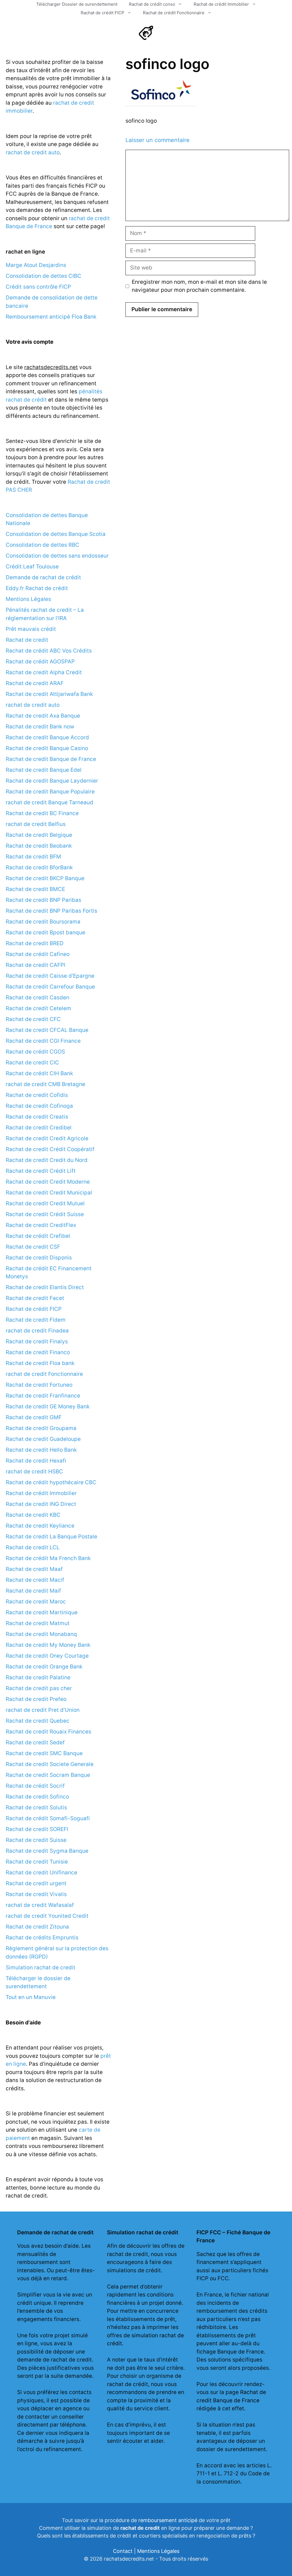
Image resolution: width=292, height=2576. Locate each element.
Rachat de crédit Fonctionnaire (174, 13)
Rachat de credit (27, 640)
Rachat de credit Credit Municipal (49, 1193)
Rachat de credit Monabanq (41, 1634)
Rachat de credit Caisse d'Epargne (50, 976)
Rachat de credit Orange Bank (44, 1667)
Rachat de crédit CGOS (35, 1052)
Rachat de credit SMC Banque (44, 1753)
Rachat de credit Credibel (39, 1128)
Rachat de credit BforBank (39, 867)
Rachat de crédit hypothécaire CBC (51, 1482)
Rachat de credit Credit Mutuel (45, 1203)
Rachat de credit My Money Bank (48, 1645)
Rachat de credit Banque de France (51, 759)
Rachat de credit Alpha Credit (44, 672)
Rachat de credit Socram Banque (48, 1775)
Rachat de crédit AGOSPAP (40, 662)
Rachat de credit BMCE (35, 889)
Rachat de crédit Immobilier (221, 4)
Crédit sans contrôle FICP (38, 287)
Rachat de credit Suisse (36, 1840)
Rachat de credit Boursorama (43, 922)
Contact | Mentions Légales (146, 2551)
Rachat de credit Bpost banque (45, 932)
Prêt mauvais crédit (31, 629)
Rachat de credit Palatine (38, 1677)
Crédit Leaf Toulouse (32, 567)
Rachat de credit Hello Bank (41, 1450)
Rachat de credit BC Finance (42, 813)
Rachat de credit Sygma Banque (47, 1851)
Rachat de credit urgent (36, 1883)
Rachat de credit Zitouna (37, 1927)
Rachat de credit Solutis (36, 1808)
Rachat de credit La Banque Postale (51, 1537)
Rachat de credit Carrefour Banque (50, 987)
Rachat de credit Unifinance (41, 1873)
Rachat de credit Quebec (38, 1721)
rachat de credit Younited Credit (47, 1916)
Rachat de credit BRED (35, 943)
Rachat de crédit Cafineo (38, 954)
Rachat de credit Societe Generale (50, 1764)
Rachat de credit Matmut (38, 1623)
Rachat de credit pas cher (39, 1688)
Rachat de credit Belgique (39, 835)
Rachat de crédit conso (152, 4)
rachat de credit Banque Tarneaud (49, 802)
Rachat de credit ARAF (35, 683)
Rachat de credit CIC (32, 1063)
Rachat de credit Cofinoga (39, 1106)
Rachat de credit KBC (33, 1515)
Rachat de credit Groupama (41, 1428)
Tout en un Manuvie (31, 1997)
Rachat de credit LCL (33, 1547)
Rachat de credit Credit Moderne (48, 1182)
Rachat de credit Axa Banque (43, 716)
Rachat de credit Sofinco (37, 1797)
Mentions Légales (28, 599)
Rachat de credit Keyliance (40, 1526)
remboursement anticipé (168, 2520)
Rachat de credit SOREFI (37, 1829)
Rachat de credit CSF (33, 1247)
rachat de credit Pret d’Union (43, 1710)
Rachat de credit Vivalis (36, 1894)
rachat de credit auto (33, 152)
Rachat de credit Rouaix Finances (48, 1732)
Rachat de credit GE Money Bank (48, 1407)
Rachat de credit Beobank (39, 846)
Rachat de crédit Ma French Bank (48, 1558)
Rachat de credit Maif (33, 1591)
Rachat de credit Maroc (36, 1602)
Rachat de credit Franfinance (43, 1396)
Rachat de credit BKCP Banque (45, 878)
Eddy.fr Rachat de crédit (37, 588)
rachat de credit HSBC (34, 1472)
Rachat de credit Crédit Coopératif (50, 1149)
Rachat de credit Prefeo (36, 1699)
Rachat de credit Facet (35, 1298)
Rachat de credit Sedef (35, 1742)
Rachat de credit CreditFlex (41, 1225)
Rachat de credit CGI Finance (43, 1041)
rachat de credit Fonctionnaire (44, 1374)
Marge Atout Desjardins (36, 265)
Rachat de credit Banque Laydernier (52, 781)
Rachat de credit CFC (33, 1019)
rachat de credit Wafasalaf (40, 1905)
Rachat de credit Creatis (37, 1117)
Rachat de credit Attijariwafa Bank (49, 694)
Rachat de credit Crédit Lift (41, 1171)
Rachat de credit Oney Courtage (47, 1656)
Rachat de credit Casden (37, 998)
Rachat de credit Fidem (36, 1320)
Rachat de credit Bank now (40, 727)
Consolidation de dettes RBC (42, 545)
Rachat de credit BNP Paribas (43, 900)
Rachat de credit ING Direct (41, 1504)
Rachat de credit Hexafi (36, 1461)
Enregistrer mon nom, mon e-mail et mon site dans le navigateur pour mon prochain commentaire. (199, 286)
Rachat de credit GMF (34, 1417)
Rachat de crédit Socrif (35, 1786)
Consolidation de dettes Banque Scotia (56, 534)
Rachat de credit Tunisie (37, 1862)
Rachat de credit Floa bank (40, 1363)
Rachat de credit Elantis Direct (45, 1287)
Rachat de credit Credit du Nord (47, 1160)
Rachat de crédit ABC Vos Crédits (49, 651)
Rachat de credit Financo (38, 1352)
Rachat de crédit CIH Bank (39, 1073)
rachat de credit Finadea (37, 1331)
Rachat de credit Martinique (42, 1612)
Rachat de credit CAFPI (36, 965)
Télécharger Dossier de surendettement (77, 4)
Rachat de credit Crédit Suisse (45, 1214)
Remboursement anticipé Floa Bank (51, 317)
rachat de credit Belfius (36, 824)
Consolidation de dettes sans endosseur (57, 556)
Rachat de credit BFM (33, 857)
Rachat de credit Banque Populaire (50, 792)
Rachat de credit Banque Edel (44, 770)
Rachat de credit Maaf (34, 1569)
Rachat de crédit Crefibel (38, 1236)
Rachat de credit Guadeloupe (43, 1439)
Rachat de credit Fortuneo (39, 1385)
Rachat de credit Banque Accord (47, 737)
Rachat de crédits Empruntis (42, 1938)
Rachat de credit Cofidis (37, 1095)
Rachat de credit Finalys (37, 1341)
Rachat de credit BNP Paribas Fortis (51, 911)
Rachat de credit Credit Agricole (47, 1138)
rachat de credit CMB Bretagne (45, 1084)
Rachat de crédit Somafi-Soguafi (48, 1818)
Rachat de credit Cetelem (38, 1008)
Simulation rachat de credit (40, 1968)
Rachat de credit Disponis (39, 1258)
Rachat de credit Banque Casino (47, 748)
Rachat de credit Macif (35, 1580)
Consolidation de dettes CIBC (43, 276)
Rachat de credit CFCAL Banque (47, 1030)
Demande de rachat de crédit (43, 577)
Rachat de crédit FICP (103, 13)
